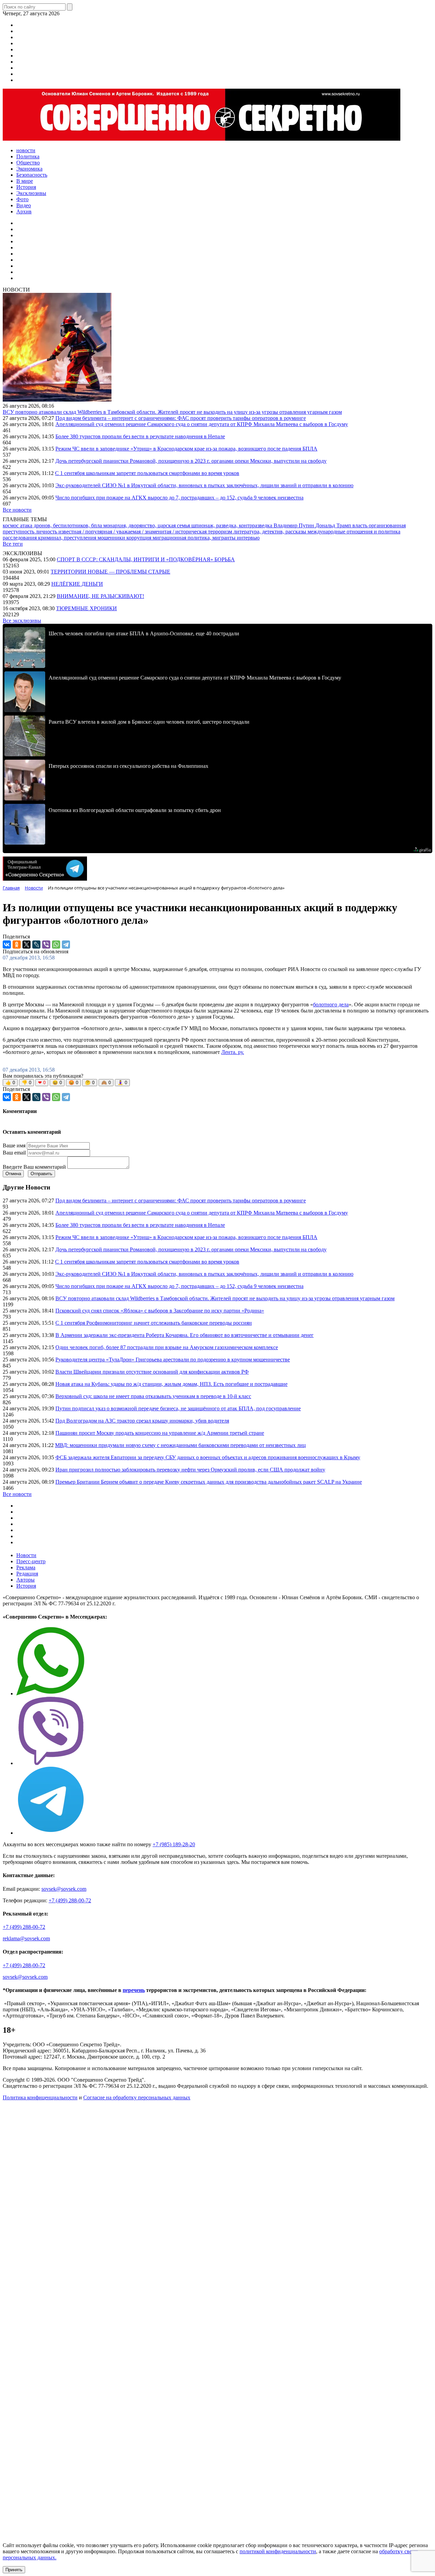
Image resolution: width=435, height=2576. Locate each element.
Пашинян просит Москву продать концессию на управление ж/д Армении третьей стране (160, 1433)
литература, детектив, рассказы (271, 532)
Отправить (41, 1174)
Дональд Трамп (334, 525)
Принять (14, 2570)
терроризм (221, 532)
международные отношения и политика (354, 532)
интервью (248, 538)
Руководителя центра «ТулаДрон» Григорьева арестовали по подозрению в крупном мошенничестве (173, 1360)
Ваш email (14, 1153)
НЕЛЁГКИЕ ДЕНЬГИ (77, 584)
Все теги (13, 544)
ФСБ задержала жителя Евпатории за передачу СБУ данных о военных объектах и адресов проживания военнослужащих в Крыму (208, 1457)
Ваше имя (14, 1145)
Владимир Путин (294, 525)
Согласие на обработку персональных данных (137, 2097)
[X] (27, 945)
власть (361, 525)
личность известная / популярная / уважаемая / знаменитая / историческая (122, 532)
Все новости (17, 510)
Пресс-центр (31, 1561)
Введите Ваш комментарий (34, 1167)
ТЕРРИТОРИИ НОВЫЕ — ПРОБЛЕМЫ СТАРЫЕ (110, 572)
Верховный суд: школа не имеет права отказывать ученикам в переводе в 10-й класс (153, 1396)
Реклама (26, 1567)
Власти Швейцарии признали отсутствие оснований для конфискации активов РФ (152, 1372)
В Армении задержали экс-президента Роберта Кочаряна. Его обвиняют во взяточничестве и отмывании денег (185, 1335)
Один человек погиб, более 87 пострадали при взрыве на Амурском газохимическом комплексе (167, 1347)
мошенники (112, 538)
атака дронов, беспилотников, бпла (62, 525)
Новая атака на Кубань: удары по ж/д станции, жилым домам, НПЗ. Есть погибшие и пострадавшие (171, 1384)
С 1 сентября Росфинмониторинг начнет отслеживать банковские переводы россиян (154, 1323)
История (26, 1586)
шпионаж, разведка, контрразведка (232, 525)
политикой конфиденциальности (278, 2551)
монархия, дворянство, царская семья (147, 525)
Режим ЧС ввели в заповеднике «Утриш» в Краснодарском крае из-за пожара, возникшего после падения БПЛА (186, 449)
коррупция (140, 538)
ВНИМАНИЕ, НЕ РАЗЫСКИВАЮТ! (100, 596)
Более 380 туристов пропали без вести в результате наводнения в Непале (140, 436)
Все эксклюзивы (22, 621)
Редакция (27, 1574)
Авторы (25, 1580)
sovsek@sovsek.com (64, 1889)
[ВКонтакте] (7, 945)
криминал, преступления (68, 538)
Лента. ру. (233, 1052)
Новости (26, 1555)
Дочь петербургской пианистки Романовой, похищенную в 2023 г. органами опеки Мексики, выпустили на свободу (191, 461)
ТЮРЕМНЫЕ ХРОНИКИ (86, 608)
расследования (20, 538)
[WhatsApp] (56, 945)
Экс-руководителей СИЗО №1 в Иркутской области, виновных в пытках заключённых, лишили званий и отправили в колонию (204, 485)
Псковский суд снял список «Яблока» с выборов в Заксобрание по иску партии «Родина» (160, 1311)
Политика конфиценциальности (40, 2097)
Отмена (13, 1174)
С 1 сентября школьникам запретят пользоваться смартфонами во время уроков (147, 473)
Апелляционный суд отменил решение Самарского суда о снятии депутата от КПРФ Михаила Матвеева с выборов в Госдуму (202, 424)
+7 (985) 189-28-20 (174, 1844)
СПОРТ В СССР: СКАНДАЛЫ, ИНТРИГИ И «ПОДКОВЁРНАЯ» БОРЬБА (146, 559)
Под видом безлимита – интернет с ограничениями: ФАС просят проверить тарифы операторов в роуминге (181, 418)
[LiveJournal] (36, 945)
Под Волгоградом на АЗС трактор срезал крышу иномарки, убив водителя (142, 1421)
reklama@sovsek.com (26, 1938)
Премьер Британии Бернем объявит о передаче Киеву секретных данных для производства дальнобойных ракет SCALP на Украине (209, 1482)
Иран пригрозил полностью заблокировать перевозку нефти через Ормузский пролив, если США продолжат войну (190, 1470)
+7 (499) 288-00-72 (70, 1900)
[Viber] (46, 945)
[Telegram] (66, 945)
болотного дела (331, 1004)
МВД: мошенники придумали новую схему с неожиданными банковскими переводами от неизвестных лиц (180, 1445)
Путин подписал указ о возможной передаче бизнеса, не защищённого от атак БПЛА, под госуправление (178, 1408)
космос (11, 525)
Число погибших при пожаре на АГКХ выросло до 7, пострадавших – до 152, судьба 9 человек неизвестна (179, 498)
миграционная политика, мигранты (195, 538)
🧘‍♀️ (122, 1083)
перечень (134, 1990)
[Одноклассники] (17, 945)
